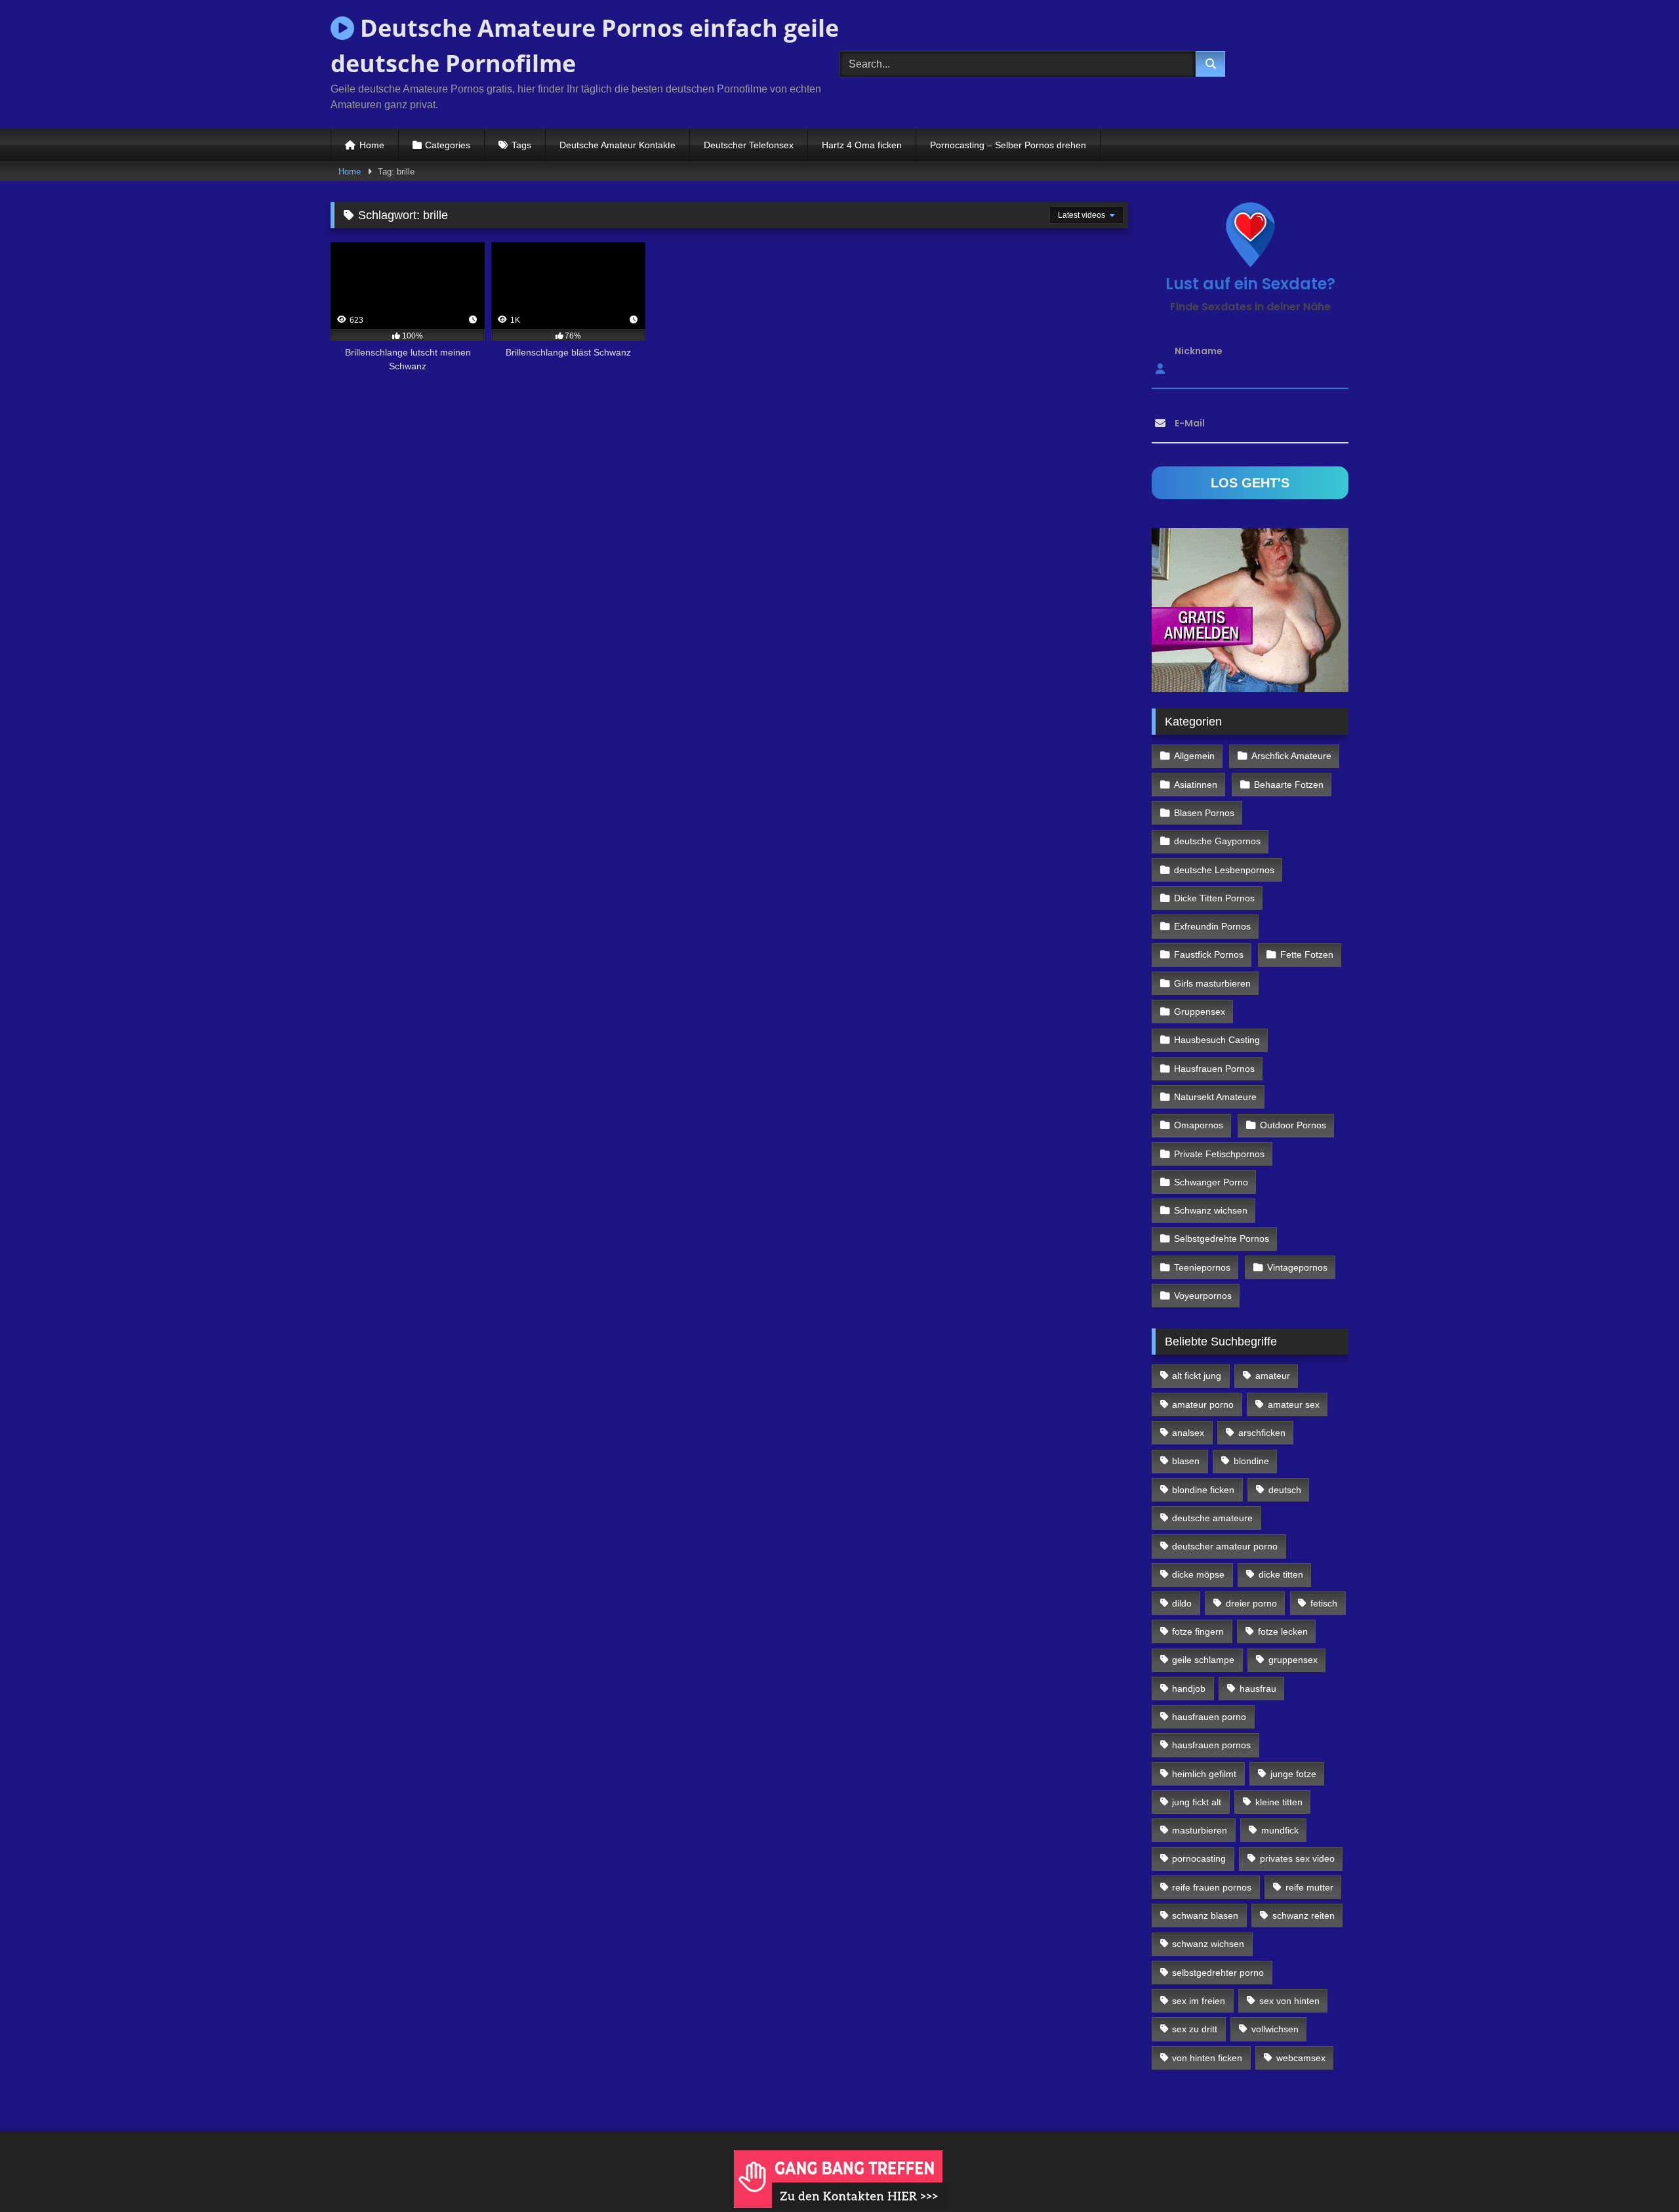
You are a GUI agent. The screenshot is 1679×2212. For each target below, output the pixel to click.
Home (372, 145)
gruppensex (1293, 1660)
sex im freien (1199, 2001)
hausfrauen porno (1209, 1717)
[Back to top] (1638, 2173)
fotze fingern (1198, 1631)
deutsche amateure (1212, 1518)
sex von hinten (1289, 2001)
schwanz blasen (1205, 1915)
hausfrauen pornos (1211, 1745)
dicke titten (1281, 1574)
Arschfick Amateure (1291, 756)
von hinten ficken (1207, 2058)
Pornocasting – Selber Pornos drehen (1008, 145)
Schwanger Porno (1211, 1182)
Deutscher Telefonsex (749, 145)
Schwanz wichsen (1211, 1210)
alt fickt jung (1197, 1376)
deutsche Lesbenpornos (1224, 870)
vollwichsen (1275, 2029)
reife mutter (1309, 1887)
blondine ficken (1203, 1490)
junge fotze (1293, 1774)
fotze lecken (1283, 1631)
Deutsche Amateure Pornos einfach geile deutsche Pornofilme (585, 46)
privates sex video (1297, 1858)
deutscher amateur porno (1225, 1546)
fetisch (1324, 1603)
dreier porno (1251, 1603)
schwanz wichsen (1208, 1944)
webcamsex (1301, 2058)
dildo (1182, 1603)
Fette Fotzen (1307, 954)
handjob (1189, 1689)
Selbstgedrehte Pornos (1222, 1239)
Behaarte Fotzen (1289, 785)
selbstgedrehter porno (1218, 1973)
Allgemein (1194, 756)
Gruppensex (1200, 1012)
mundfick (1280, 1830)
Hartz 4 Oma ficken (862, 145)
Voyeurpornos (1203, 1296)
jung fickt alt (1197, 1802)
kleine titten (1279, 1802)
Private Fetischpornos (1219, 1154)
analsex (1188, 1433)
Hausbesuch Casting (1217, 1040)
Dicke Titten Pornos (1214, 898)
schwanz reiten (1304, 1915)
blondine (1251, 1461)
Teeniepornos (1202, 1267)
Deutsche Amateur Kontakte (617, 145)
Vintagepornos (1297, 1267)
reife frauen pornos (1212, 1887)
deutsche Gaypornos (1217, 841)
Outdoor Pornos (1293, 1125)
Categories (448, 145)
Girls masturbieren (1212, 983)
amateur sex (1294, 1404)
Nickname (1199, 351)
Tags (521, 145)
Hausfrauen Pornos (1214, 1069)
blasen (1186, 1461)
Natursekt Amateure (1215, 1097)
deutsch (1285, 1490)
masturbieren (1200, 1830)
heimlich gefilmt (1204, 1774)
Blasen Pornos (1204, 813)
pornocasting (1199, 1858)
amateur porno (1203, 1404)
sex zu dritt (1195, 2029)
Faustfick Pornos (1209, 954)
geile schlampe (1203, 1660)
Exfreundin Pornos (1212, 926)
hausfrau (1258, 1689)
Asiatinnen (1196, 785)
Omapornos (1199, 1125)
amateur (1273, 1376)
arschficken (1262, 1433)
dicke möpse (1198, 1574)
